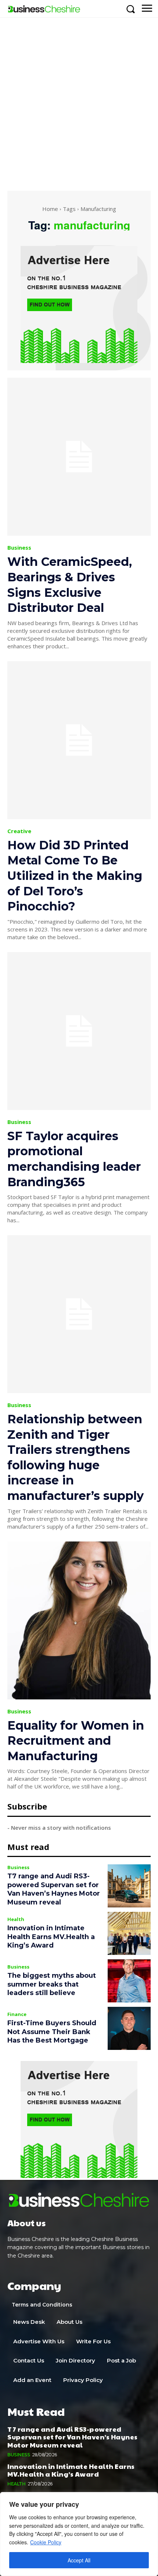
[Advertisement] (79, 101)
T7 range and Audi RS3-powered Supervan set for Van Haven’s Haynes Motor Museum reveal (54, 1889)
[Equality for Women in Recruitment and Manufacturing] (79, 1620)
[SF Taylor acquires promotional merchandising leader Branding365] (79, 1031)
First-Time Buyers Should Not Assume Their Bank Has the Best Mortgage (52, 2032)
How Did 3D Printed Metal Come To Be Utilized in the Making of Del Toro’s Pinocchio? (75, 876)
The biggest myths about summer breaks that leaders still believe (52, 1984)
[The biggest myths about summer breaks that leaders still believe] (129, 1981)
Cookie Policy (46, 2542)
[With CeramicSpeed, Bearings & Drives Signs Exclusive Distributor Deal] (79, 457)
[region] (79, 2534)
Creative (19, 831)
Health (16, 1919)
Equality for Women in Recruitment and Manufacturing (76, 1741)
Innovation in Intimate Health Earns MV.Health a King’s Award (51, 1937)
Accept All (79, 2560)
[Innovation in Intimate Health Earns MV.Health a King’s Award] (129, 1933)
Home (50, 209)
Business (19, 548)
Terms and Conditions (42, 2305)
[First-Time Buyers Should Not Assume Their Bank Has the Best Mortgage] (129, 2028)
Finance (17, 2014)
